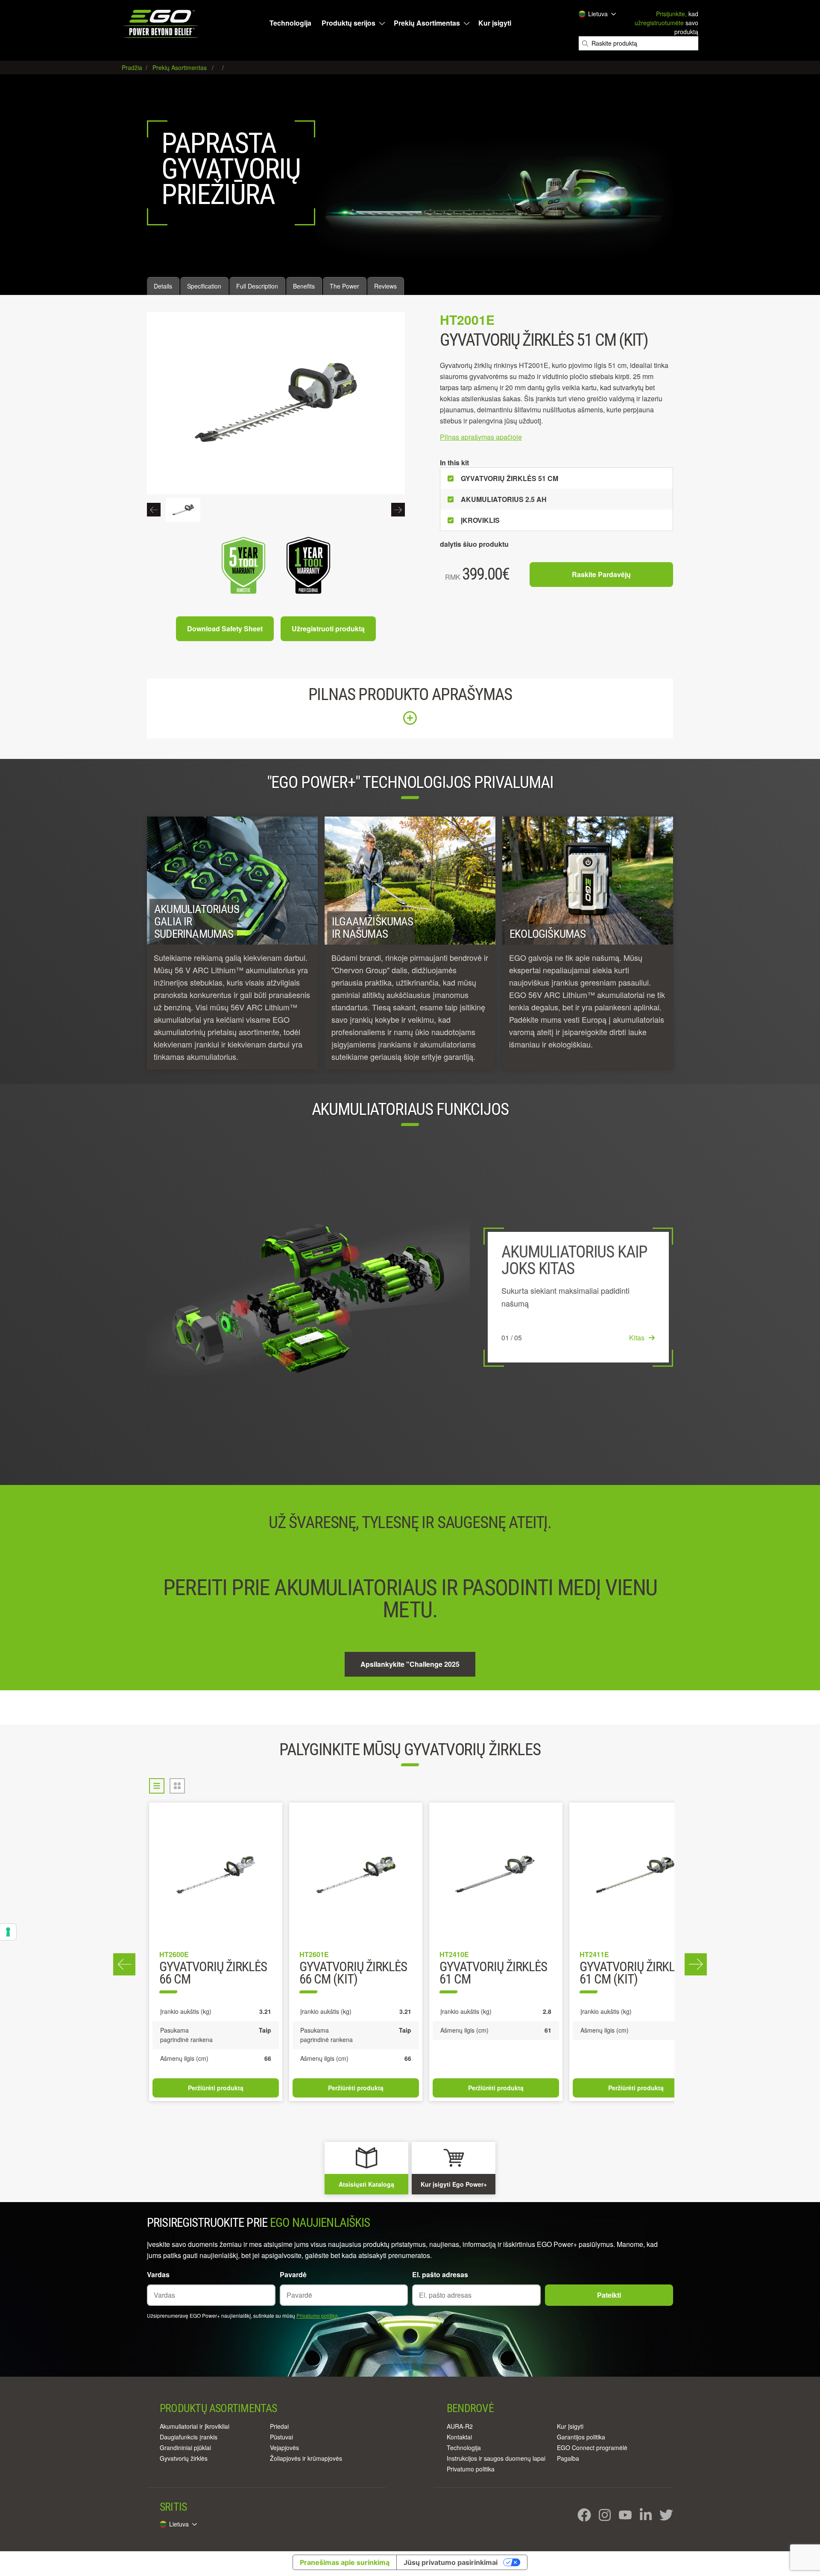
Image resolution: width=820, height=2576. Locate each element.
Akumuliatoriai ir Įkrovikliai (195, 2426)
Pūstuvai (281, 2437)
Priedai (279, 2426)
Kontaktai (459, 2437)
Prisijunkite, (671, 14)
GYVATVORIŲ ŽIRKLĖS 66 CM (213, 1974)
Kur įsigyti (495, 23)
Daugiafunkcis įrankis (189, 2437)
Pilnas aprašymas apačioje (481, 437)
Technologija (290, 23)
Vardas (158, 2274)
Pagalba (568, 2458)
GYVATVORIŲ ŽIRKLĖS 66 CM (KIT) (353, 1974)
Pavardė (293, 2274)
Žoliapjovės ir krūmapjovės (306, 2458)
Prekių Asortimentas (427, 23)
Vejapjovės (284, 2448)
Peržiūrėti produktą (216, 2088)
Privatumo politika (317, 2315)
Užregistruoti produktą (328, 629)
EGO (162, 24)
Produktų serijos (348, 23)
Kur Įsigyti (570, 2426)
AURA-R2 (460, 2426)
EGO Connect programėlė (592, 2448)
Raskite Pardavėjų (601, 574)
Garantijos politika (581, 2437)
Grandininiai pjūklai (185, 2448)
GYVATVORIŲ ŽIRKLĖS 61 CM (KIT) (633, 1974)
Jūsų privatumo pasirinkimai (451, 2562)
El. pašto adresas (440, 2274)
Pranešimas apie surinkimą (345, 2562)
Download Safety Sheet (225, 629)
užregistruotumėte (659, 23)
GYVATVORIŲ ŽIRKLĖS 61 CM (493, 1974)
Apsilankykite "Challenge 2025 (410, 1664)
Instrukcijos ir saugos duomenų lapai (496, 2458)
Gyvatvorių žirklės (184, 2458)
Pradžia (133, 67)
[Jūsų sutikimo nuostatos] (8, 1932)
